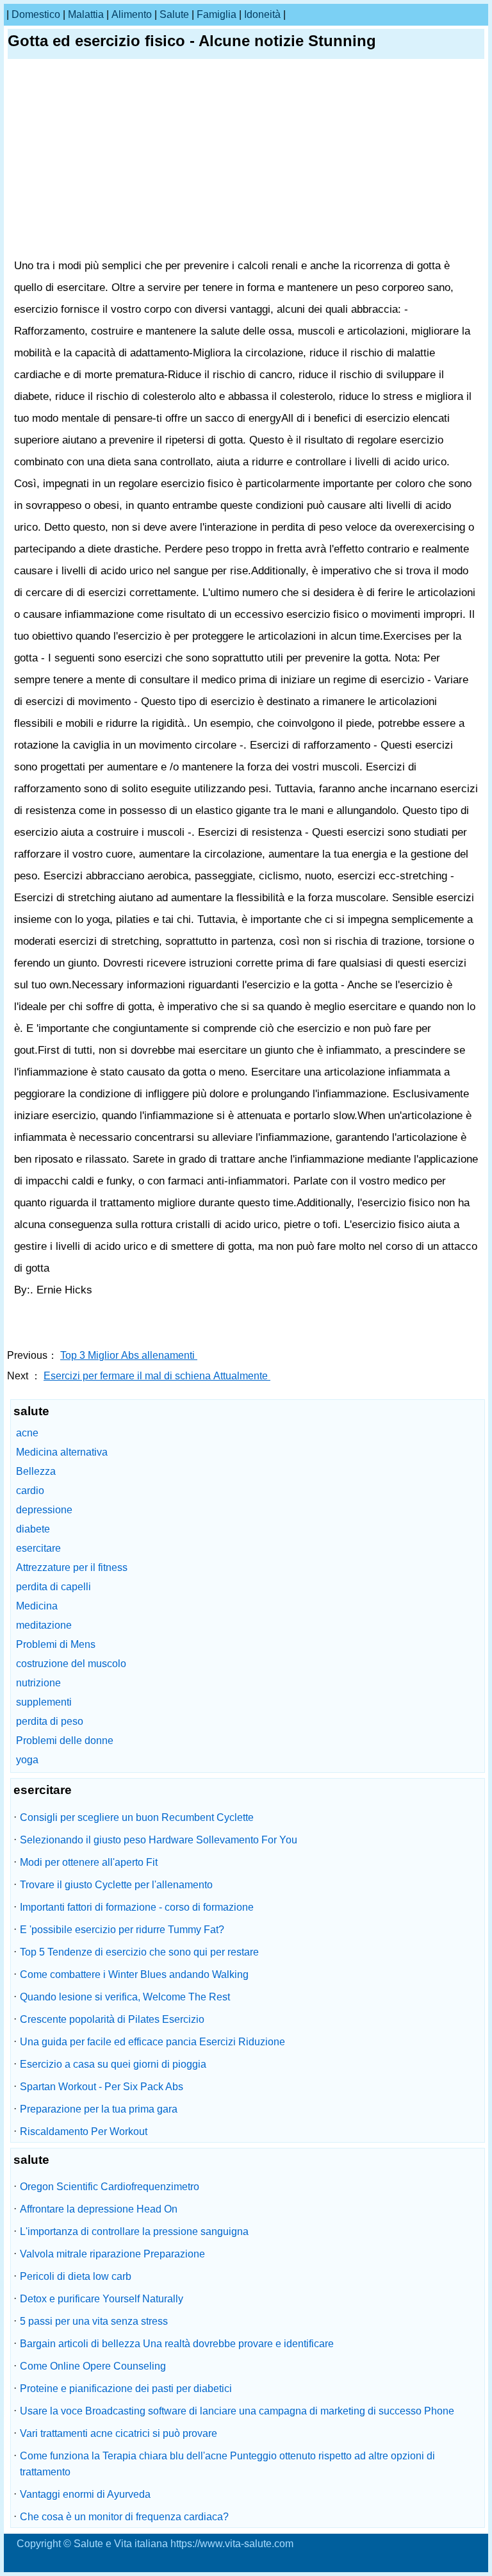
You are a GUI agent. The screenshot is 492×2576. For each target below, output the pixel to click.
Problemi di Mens (56, 1644)
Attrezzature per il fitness (72, 1567)
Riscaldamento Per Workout (84, 2131)
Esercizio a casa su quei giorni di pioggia (113, 2064)
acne (27, 1433)
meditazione (44, 1625)
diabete (33, 1529)
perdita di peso (50, 1721)
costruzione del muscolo (71, 1664)
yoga (27, 1760)
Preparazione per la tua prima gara (99, 2109)
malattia (86, 14)
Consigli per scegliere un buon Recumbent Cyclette (137, 1817)
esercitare (38, 1548)
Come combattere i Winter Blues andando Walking (134, 1974)
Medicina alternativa (62, 1452)
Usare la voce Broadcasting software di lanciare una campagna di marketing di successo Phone (237, 2411)
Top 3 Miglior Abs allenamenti (129, 1355)
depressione (44, 1510)
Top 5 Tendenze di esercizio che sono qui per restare (139, 1952)
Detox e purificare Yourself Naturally (102, 2299)
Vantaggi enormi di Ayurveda (85, 2494)
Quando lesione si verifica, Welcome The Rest (125, 1997)
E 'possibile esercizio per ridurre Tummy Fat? (122, 1930)
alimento (132, 14)
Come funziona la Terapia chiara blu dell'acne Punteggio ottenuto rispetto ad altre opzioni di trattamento (227, 2464)
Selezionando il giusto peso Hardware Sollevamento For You (159, 1840)
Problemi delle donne (65, 1741)
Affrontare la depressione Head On (99, 2209)
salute (174, 14)
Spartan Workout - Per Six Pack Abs (102, 2087)
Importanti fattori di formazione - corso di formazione (137, 1907)
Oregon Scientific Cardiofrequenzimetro (110, 2187)
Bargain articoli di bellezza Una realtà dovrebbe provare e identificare (177, 2344)
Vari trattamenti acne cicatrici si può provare (119, 2433)
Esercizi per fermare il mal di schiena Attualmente (157, 1376)
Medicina (37, 1606)
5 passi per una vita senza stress (94, 2321)
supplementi (44, 1702)
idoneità (262, 14)
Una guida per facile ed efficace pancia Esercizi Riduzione (152, 2042)
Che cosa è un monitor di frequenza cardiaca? (124, 2517)
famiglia (217, 14)
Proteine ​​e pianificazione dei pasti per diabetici (126, 2389)
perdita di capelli (53, 1587)
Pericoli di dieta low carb (76, 2276)
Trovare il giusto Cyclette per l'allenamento (116, 1885)
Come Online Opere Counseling (93, 2366)
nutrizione (38, 1683)
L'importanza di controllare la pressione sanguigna (134, 2231)
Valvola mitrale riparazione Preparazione (112, 2254)
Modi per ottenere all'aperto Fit (89, 1862)
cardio (30, 1491)
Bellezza (36, 1471)
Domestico (36, 14)
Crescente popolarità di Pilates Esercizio (112, 2019)
